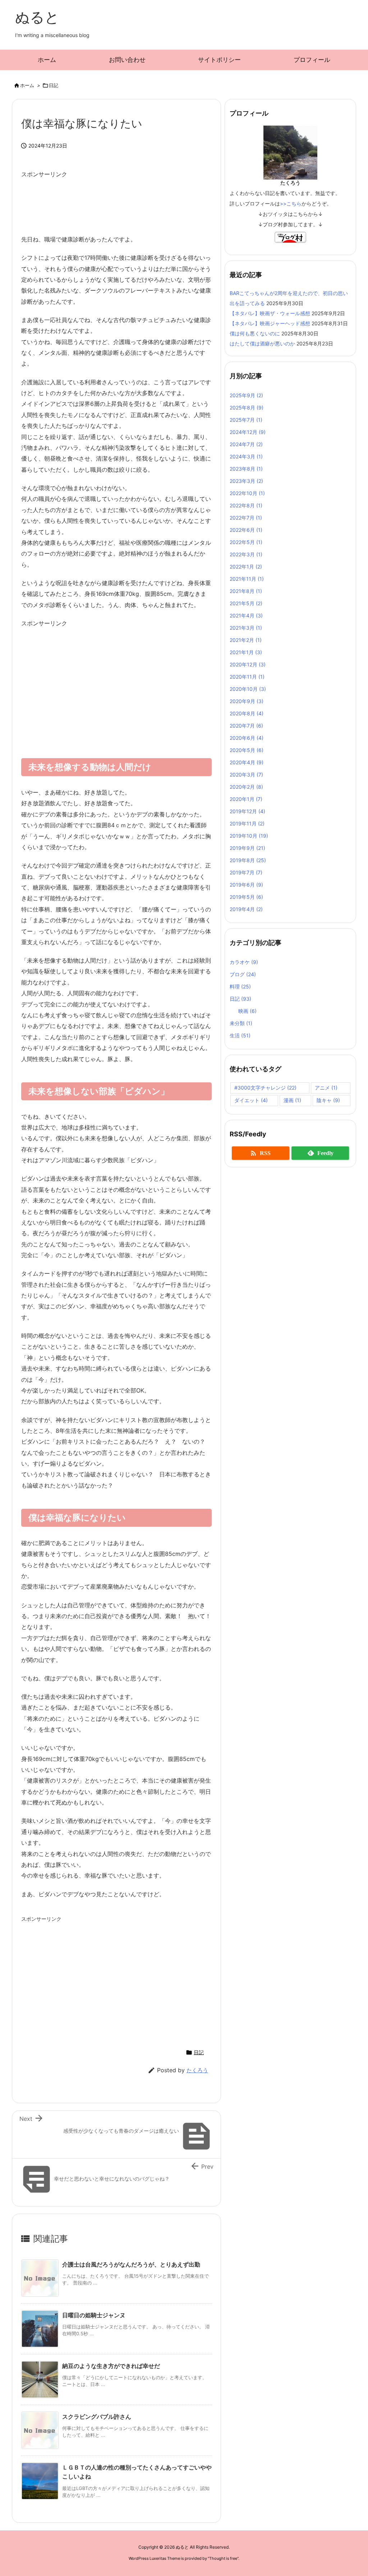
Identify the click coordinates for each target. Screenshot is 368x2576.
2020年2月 (246, 787)
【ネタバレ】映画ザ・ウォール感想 (270, 313)
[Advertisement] (152, 203)
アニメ (326, 1088)
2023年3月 (246, 481)
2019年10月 (249, 836)
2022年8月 (246, 505)
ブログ (243, 974)
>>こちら (291, 203)
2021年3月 (246, 628)
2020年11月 (247, 677)
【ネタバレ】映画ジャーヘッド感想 (270, 323)
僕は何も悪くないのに (255, 333)
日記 (54, 85)
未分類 (241, 1023)
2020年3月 (246, 775)
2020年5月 (247, 750)
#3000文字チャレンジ (265, 1088)
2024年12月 (248, 432)
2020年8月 (247, 713)
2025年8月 (247, 408)
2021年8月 (246, 591)
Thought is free (223, 2558)
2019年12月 (247, 811)
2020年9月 (247, 701)
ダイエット (251, 1100)
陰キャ (328, 1100)
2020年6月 (247, 738)
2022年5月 (246, 542)
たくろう (197, 2070)
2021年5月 (246, 603)
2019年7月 (246, 872)
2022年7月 (246, 518)
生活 (240, 1035)
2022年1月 (246, 567)
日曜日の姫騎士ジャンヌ (94, 2315)
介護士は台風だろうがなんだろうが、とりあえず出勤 (131, 2264)
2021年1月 (246, 652)
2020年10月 (248, 689)
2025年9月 (246, 395)
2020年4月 (247, 762)
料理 (240, 986)
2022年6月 (246, 530)
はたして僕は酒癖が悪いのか (262, 343)
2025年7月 (246, 420)
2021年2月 (246, 640)
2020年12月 (248, 664)
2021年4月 (246, 615)
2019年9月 (247, 848)
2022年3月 (246, 554)
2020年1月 (246, 799)
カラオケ (244, 962)
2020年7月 (246, 726)
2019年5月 (246, 897)
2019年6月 (246, 885)
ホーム (27, 85)
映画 (247, 1011)
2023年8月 (246, 469)
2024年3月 (246, 456)
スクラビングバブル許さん (97, 2417)
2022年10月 (247, 493)
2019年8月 (248, 860)
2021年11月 (247, 579)
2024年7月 (246, 444)
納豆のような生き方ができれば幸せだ (111, 2366)
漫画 (292, 1100)
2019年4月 (246, 909)
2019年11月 (247, 823)
